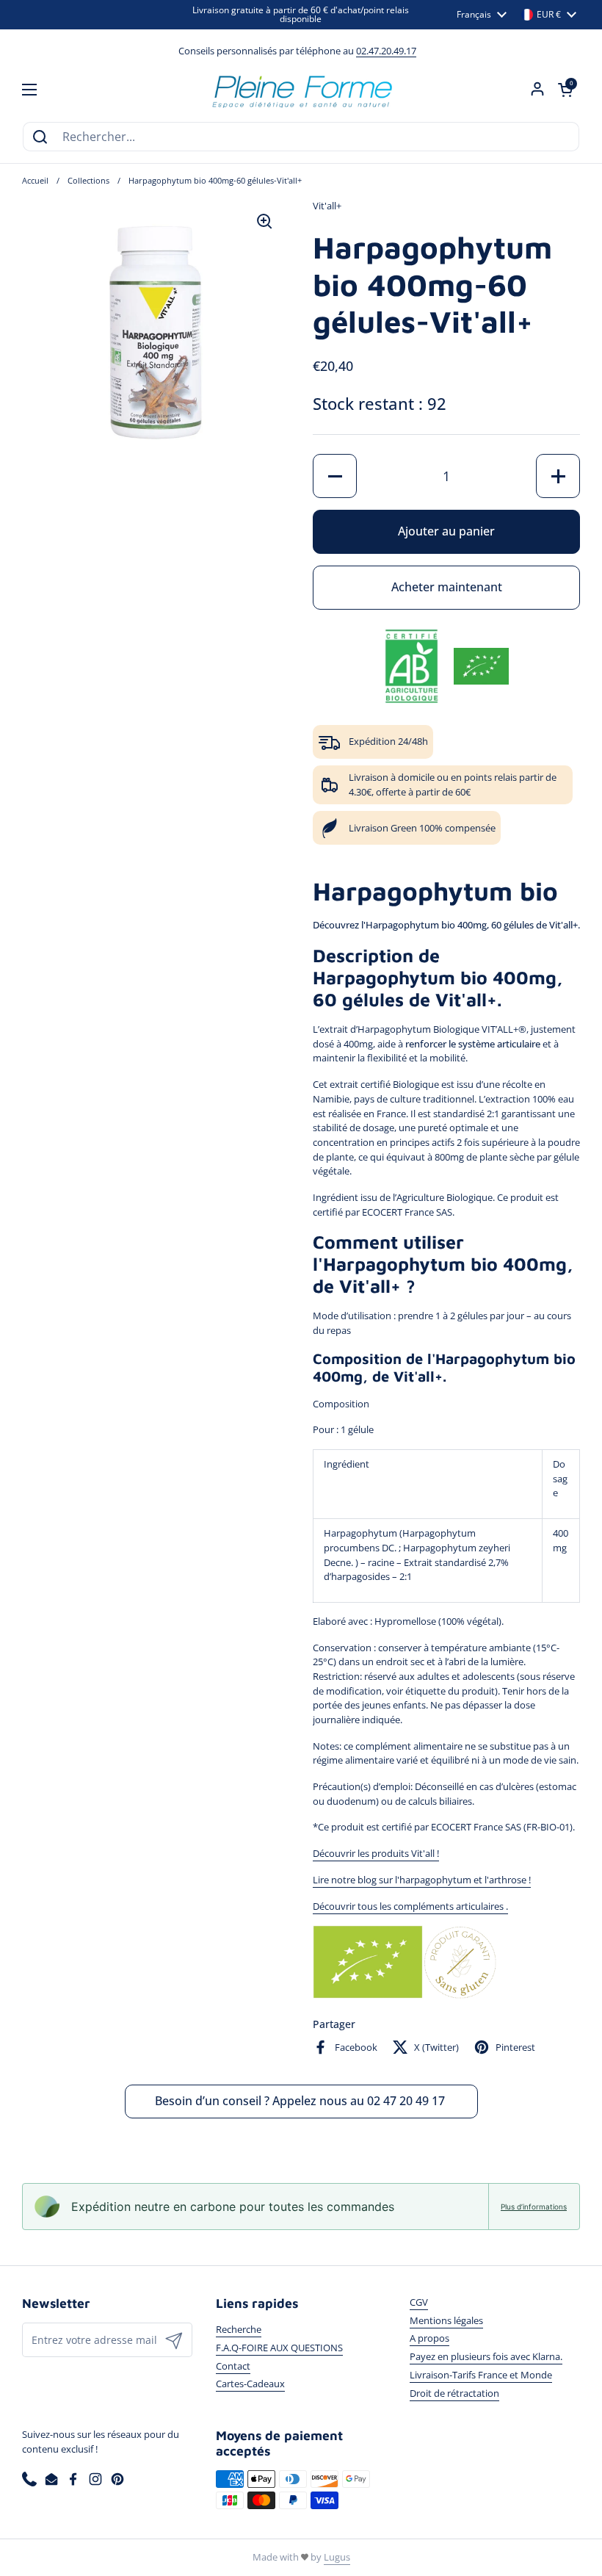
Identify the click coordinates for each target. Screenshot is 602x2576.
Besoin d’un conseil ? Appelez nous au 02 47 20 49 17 (301, 2101)
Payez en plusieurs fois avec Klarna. (486, 2356)
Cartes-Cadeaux (250, 2384)
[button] (565, 90)
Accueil (35, 181)
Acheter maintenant (447, 587)
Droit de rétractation (454, 2393)
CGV (419, 2302)
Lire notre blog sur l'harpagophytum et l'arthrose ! (422, 1880)
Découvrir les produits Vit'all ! (376, 1853)
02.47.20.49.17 (386, 51)
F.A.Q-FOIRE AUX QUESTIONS (279, 2348)
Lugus (337, 2557)
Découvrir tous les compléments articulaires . (410, 1906)
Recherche (239, 2329)
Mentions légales (446, 2320)
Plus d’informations (534, 2207)
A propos (429, 2338)
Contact (233, 2366)
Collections (88, 181)
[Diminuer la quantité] (335, 476)
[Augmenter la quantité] (558, 476)
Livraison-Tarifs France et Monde (481, 2375)
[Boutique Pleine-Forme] (301, 90)
